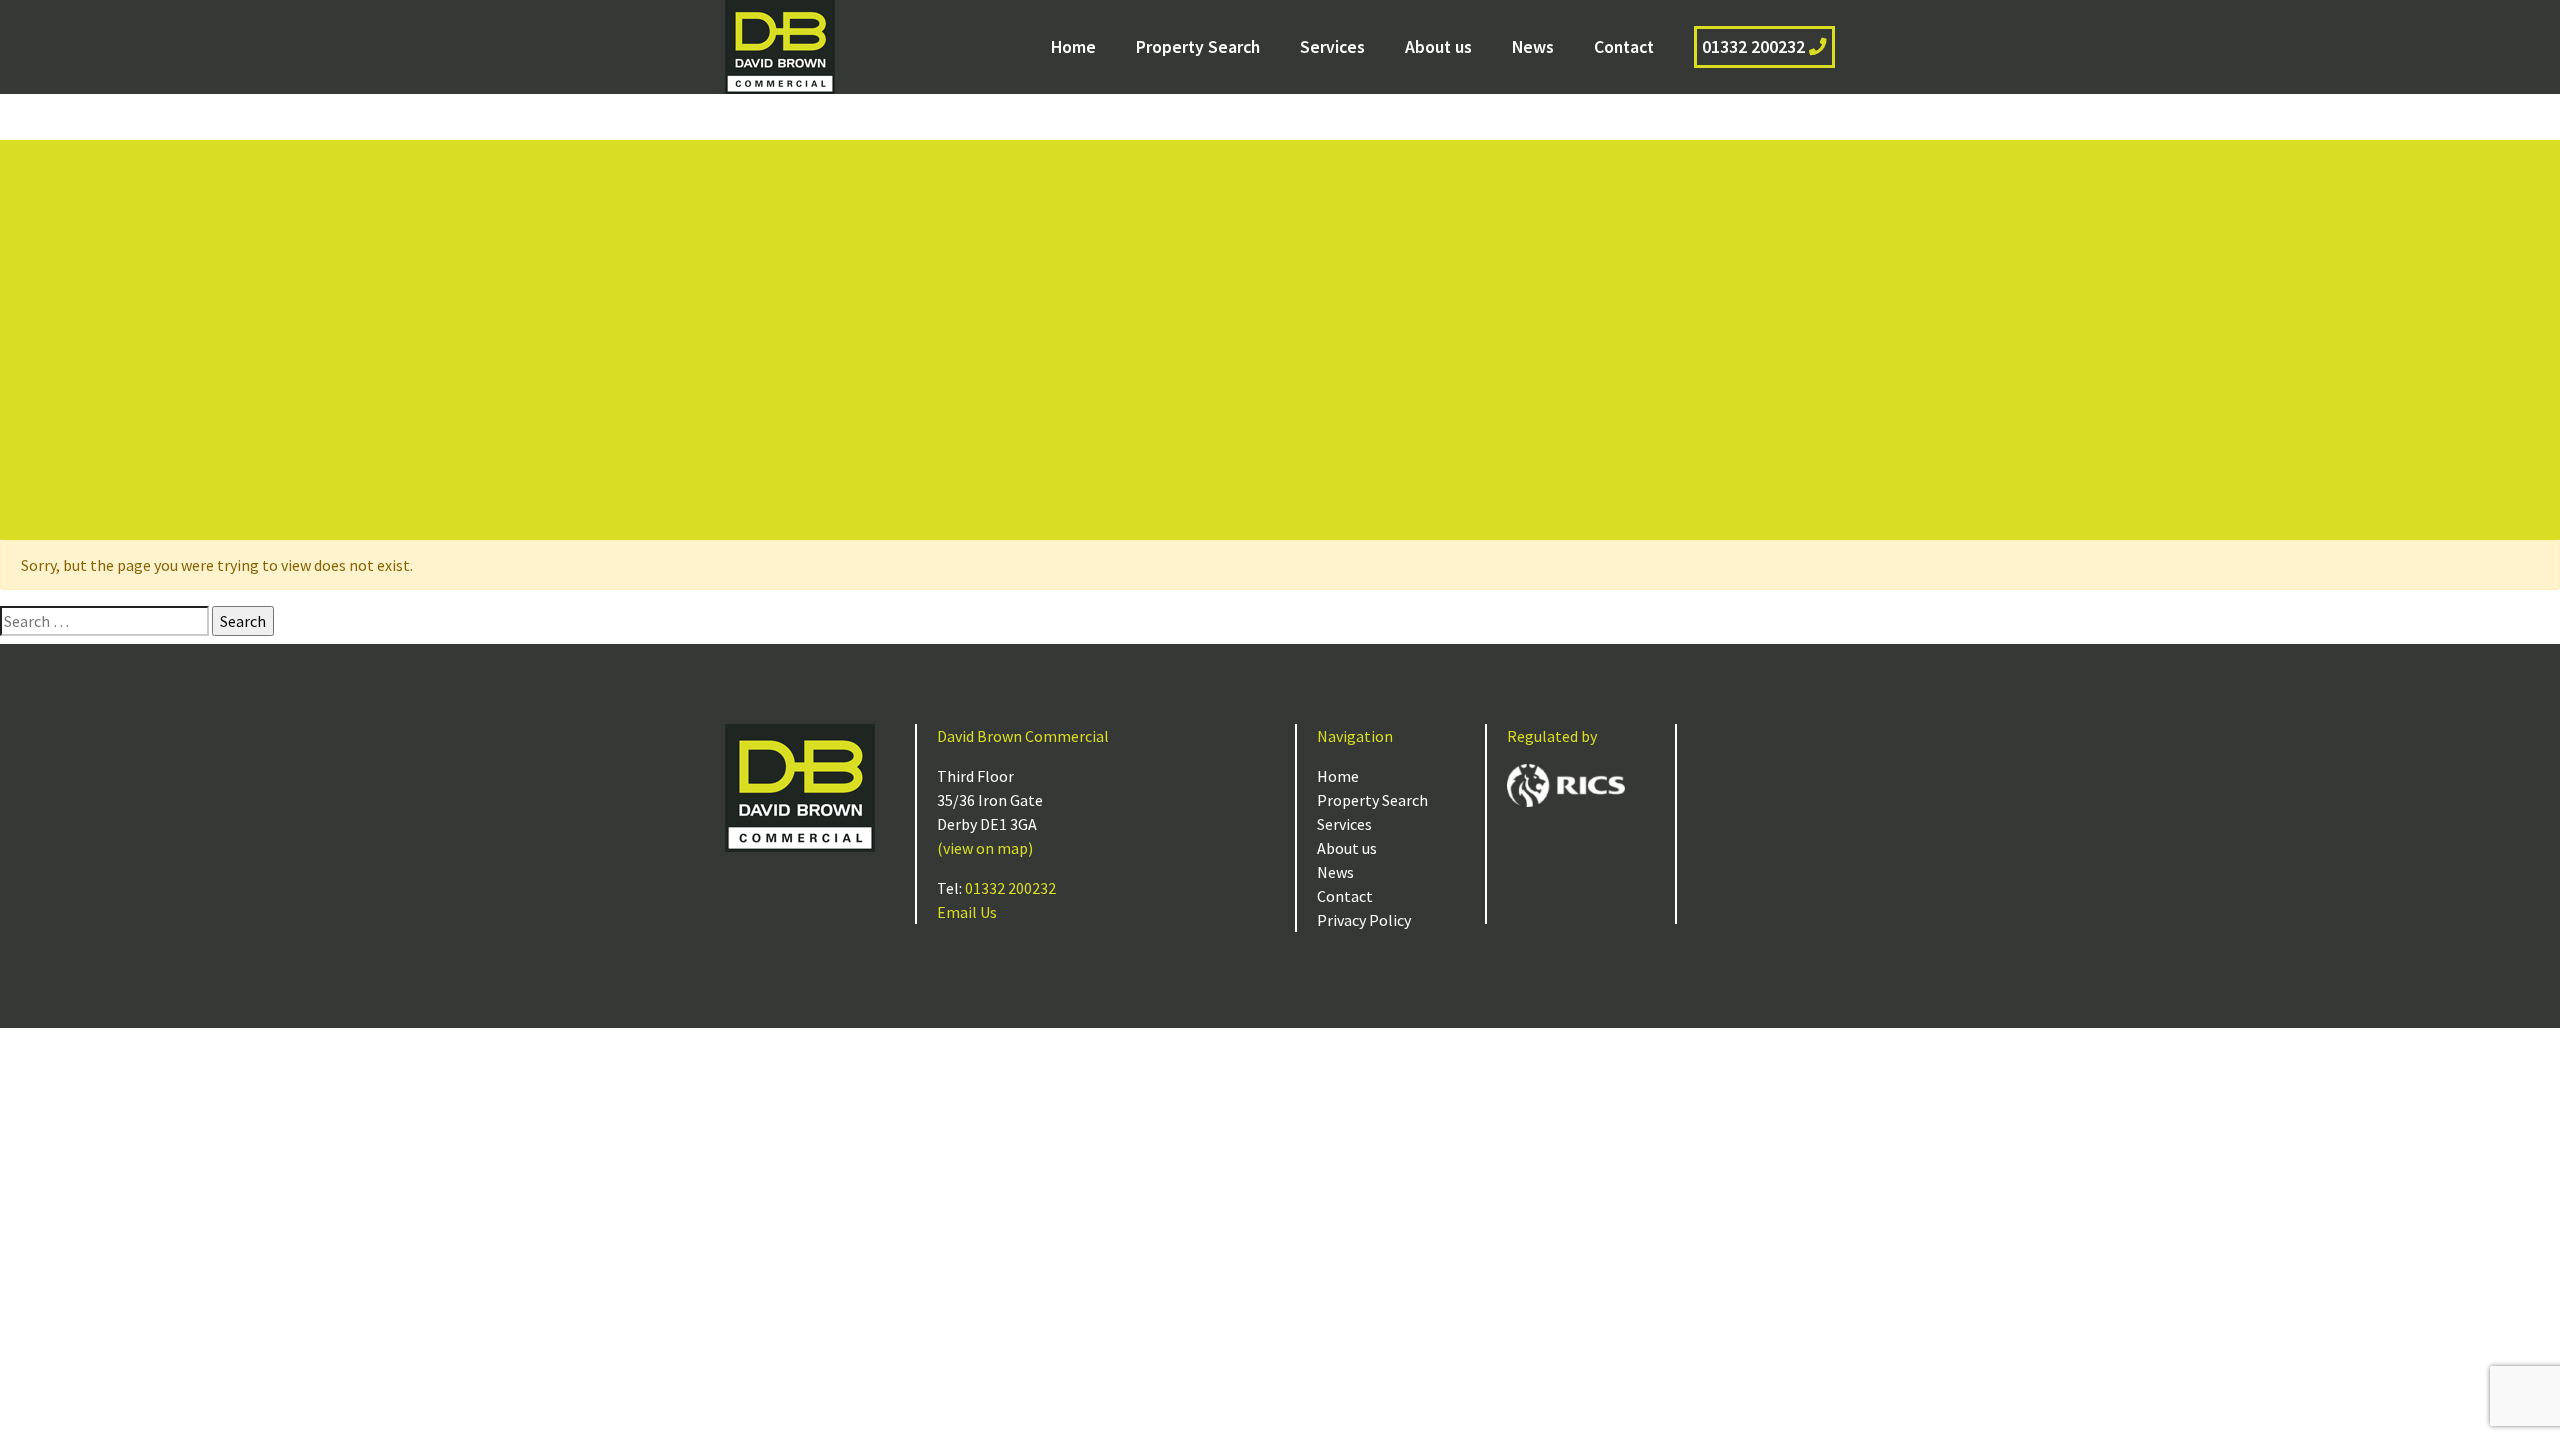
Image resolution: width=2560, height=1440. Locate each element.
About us (1438, 47)
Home (1073, 47)
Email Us (967, 912)
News (1533, 47)
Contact (1624, 47)
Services (1332, 47)
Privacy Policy (1364, 920)
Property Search (1198, 47)
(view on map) (985, 848)
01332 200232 (1755, 47)
